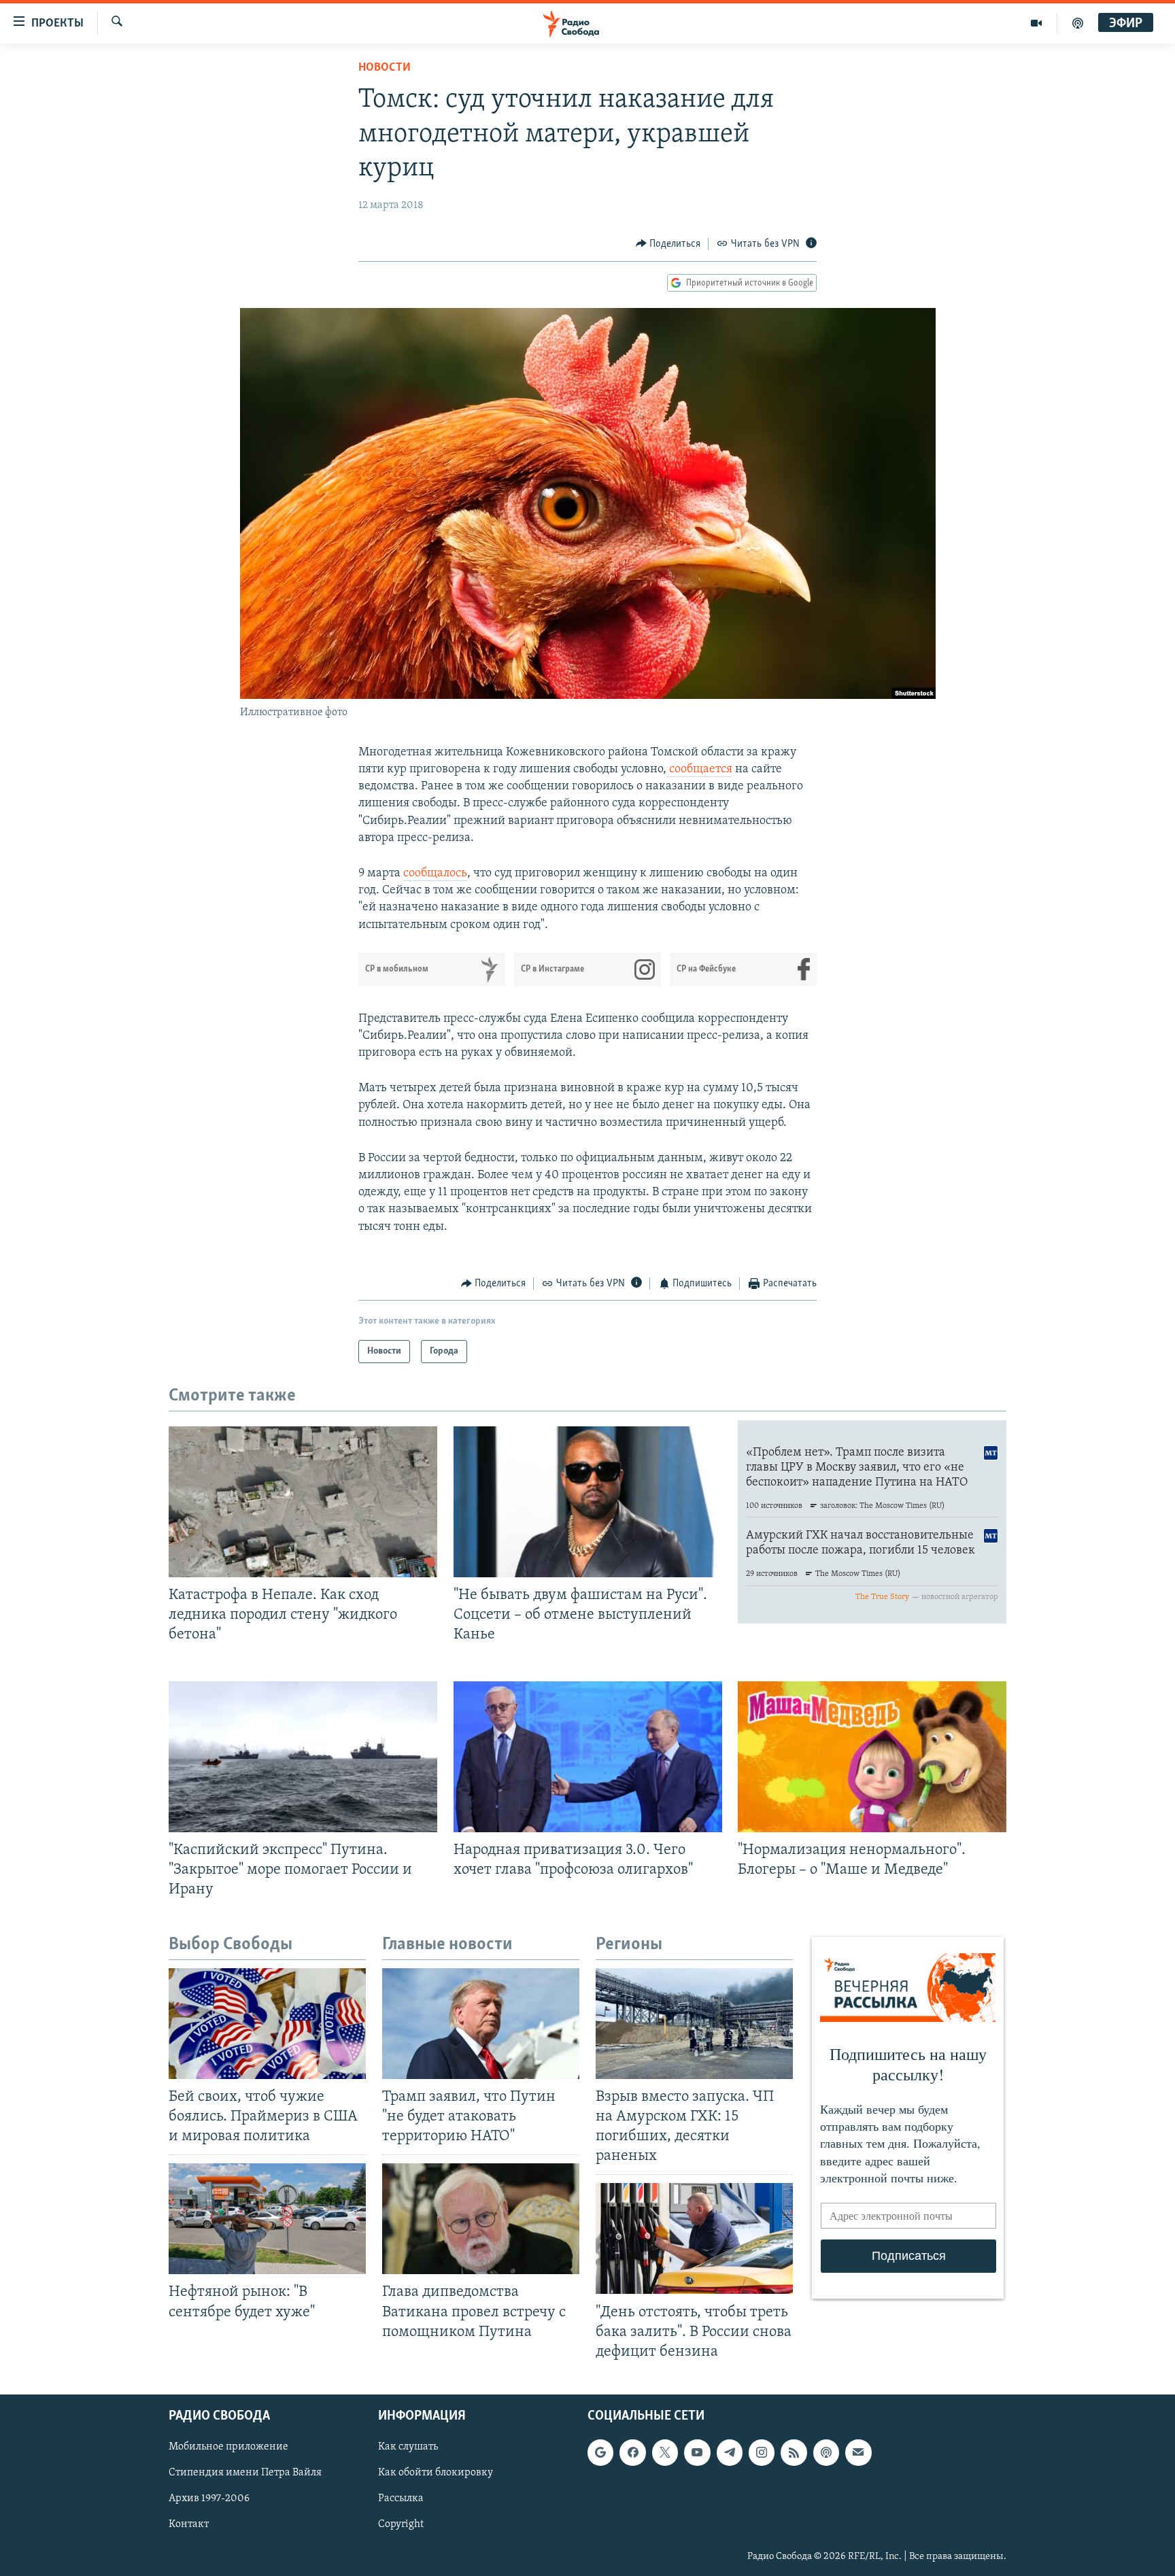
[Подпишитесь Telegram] (730, 2452)
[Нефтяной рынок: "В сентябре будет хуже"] (267, 2219)
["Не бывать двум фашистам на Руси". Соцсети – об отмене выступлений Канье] (588, 1502)
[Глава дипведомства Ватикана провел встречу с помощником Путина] (481, 2219)
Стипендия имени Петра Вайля (245, 2473)
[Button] (668, 244)
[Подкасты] (826, 2452)
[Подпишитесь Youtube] (697, 2452)
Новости (385, 68)
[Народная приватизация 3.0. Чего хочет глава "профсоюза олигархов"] (588, 1757)
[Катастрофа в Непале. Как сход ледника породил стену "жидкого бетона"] (303, 1502)
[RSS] (794, 2452)
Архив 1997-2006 (209, 2498)
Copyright (401, 2524)
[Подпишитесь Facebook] (632, 2452)
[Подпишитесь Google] (600, 2452)
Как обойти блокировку (436, 2473)
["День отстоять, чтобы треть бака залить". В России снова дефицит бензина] (694, 2238)
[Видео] (1037, 23)
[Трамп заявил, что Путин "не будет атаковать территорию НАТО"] (481, 2024)
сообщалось (435, 874)
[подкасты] (1078, 23)
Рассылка (401, 2498)
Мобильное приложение (228, 2447)
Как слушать (408, 2447)
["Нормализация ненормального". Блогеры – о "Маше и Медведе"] (872, 1757)
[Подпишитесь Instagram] (762, 2452)
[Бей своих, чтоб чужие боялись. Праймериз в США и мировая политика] (267, 2024)
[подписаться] (858, 2452)
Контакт (189, 2524)
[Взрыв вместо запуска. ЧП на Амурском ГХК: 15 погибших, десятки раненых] (694, 2024)
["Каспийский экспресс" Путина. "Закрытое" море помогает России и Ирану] (303, 1757)
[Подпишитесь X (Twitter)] (665, 2452)
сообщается (699, 770)
